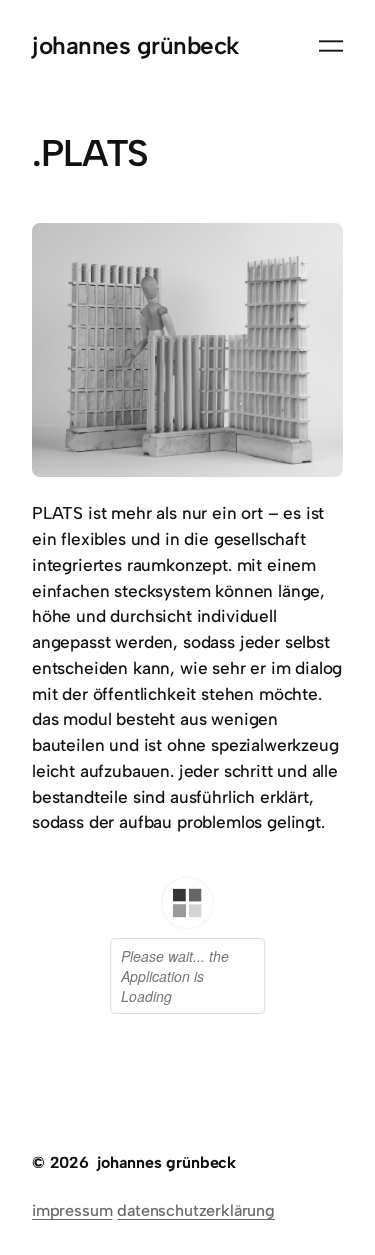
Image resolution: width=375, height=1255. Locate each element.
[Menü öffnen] (331, 46)
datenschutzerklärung (196, 1210)
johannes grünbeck (136, 45)
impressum (72, 1210)
